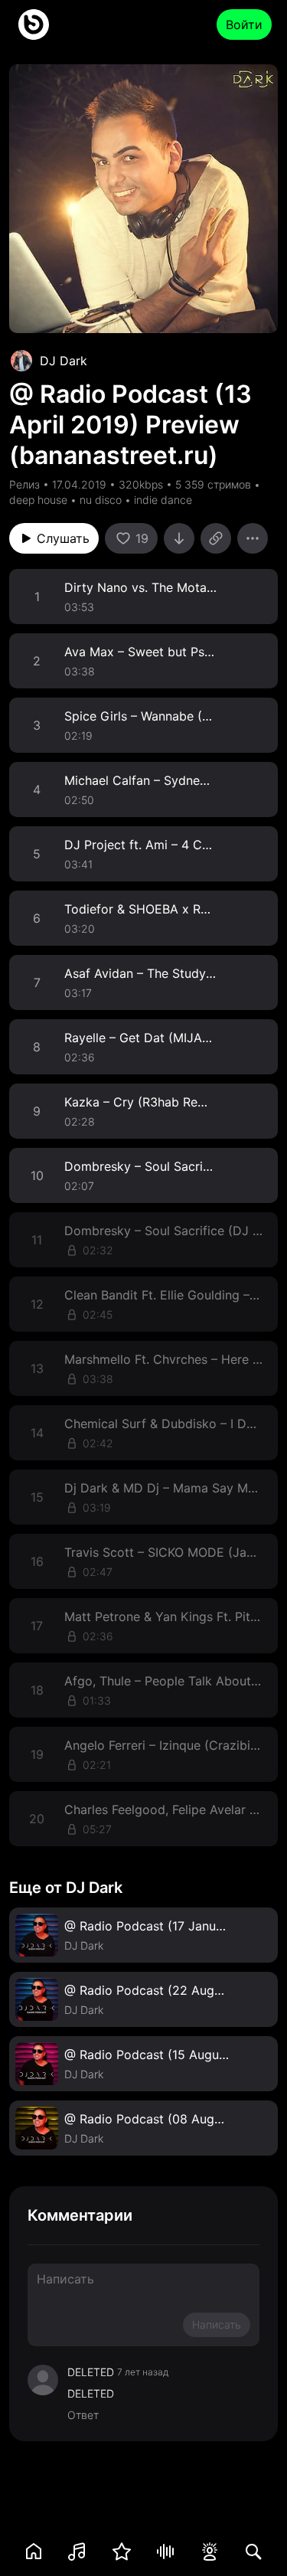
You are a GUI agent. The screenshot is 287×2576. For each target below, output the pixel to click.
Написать (217, 2324)
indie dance (163, 500)
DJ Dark (64, 361)
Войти (244, 25)
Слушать (63, 538)
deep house (38, 500)
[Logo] (34, 25)
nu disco (101, 500)
